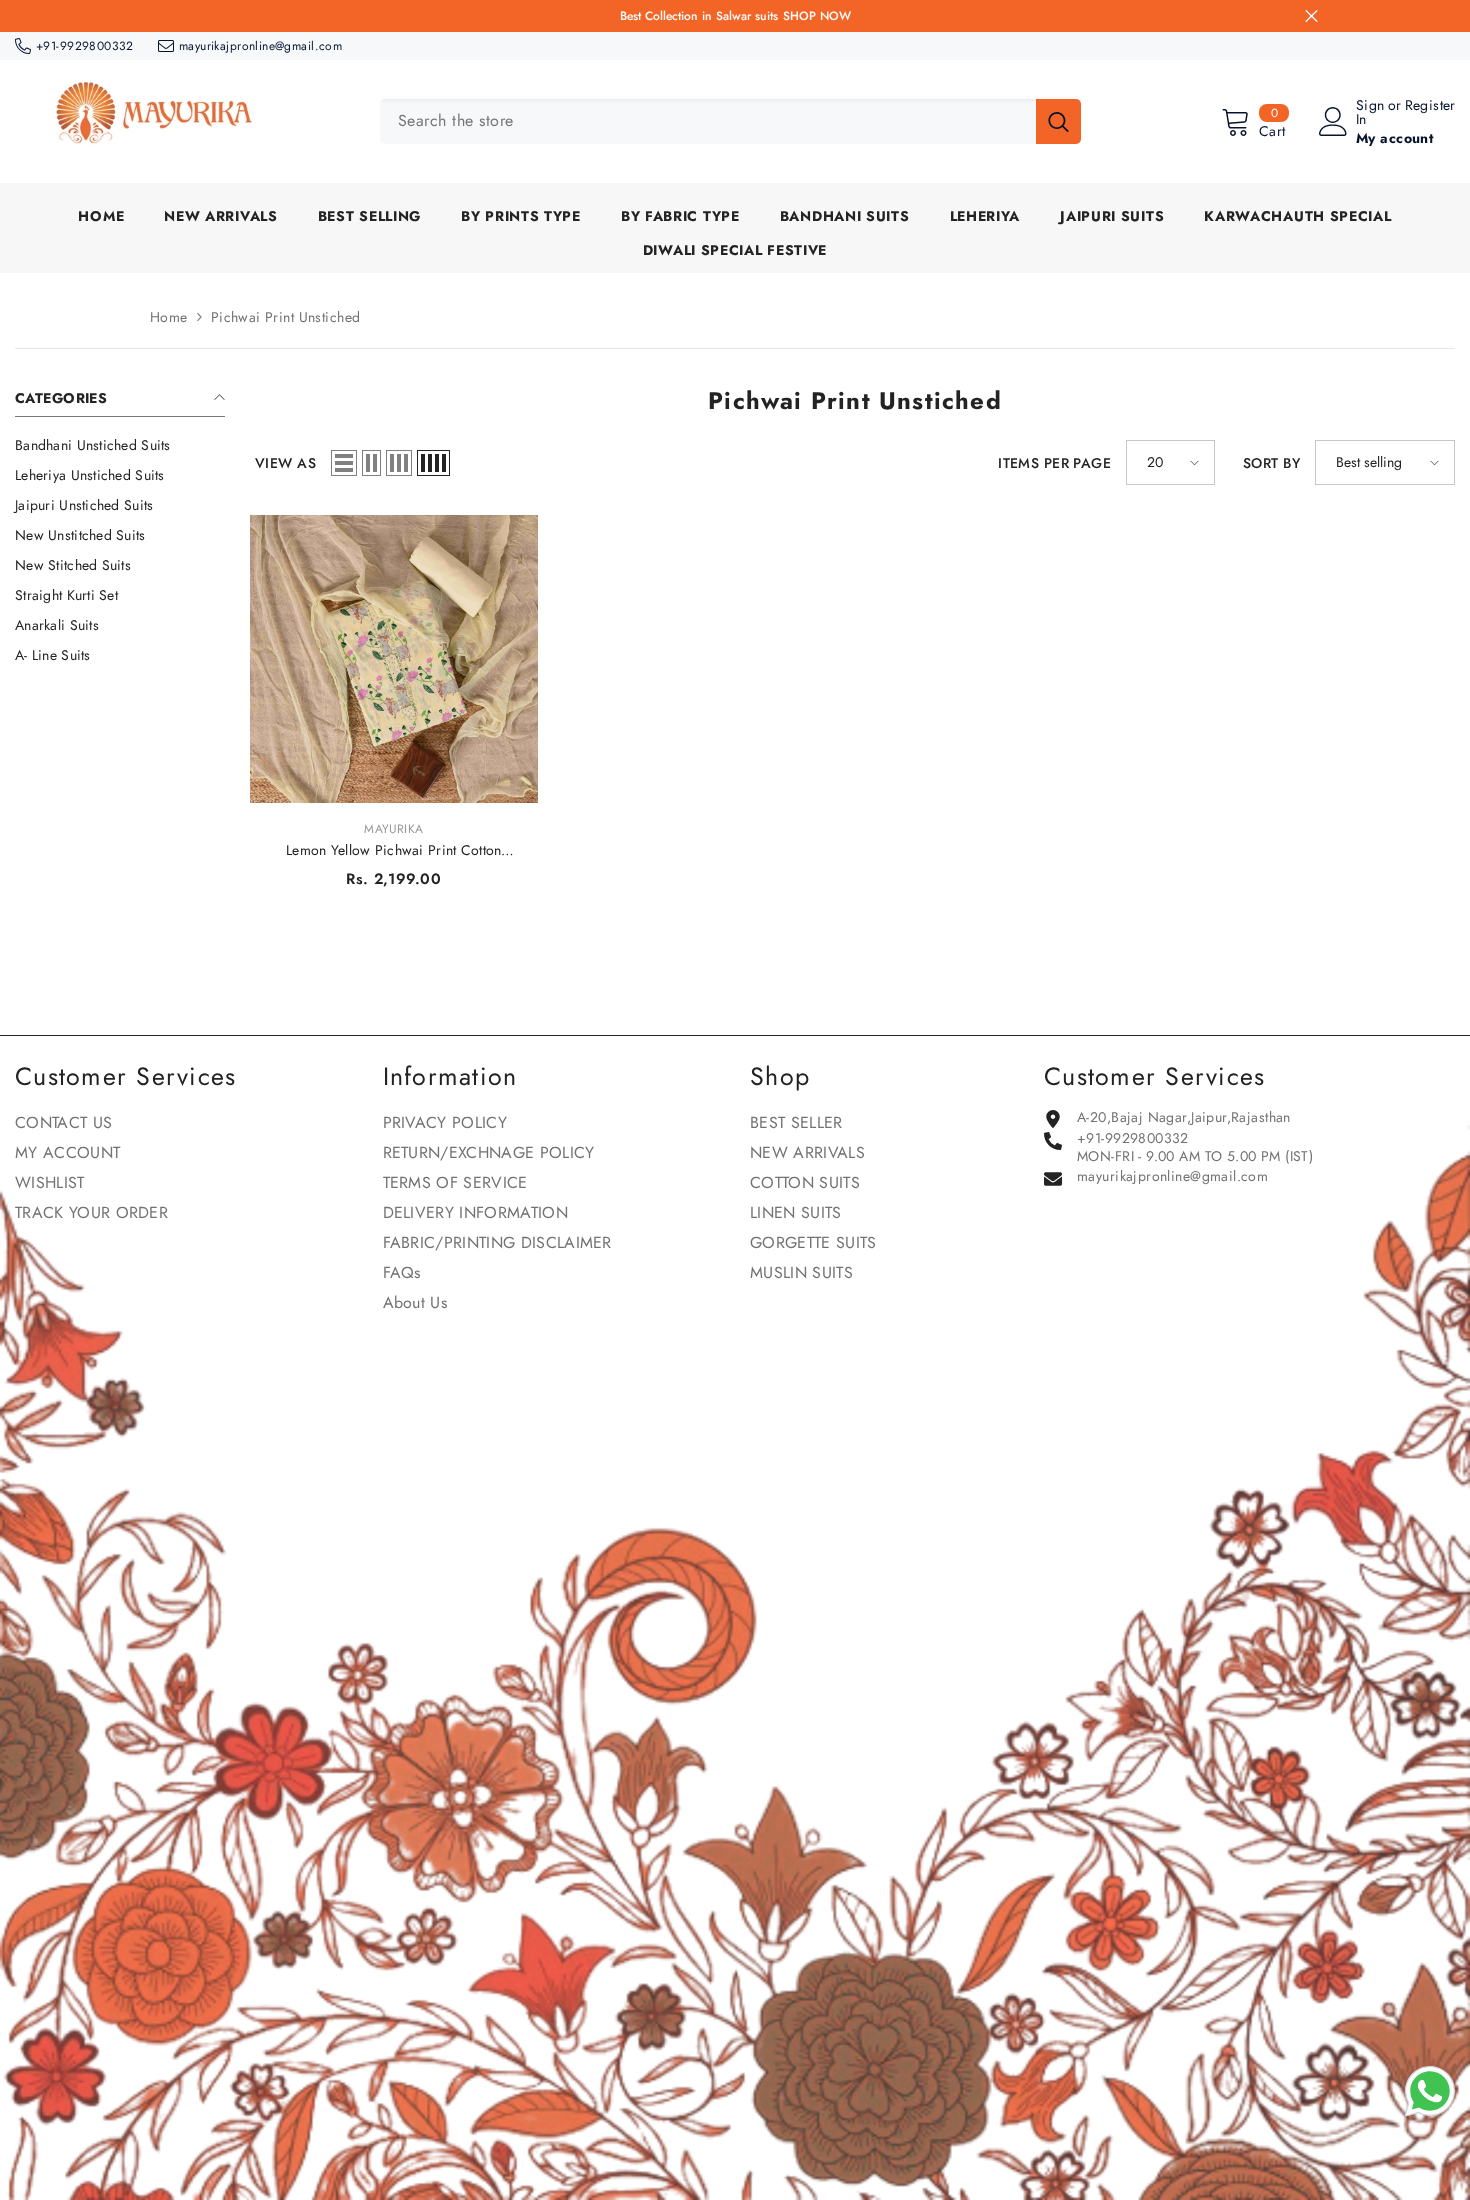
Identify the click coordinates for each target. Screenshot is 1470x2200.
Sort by (1271, 463)
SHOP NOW (817, 16)
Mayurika (393, 829)
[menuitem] (120, 445)
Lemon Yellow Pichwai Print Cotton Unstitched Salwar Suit (393, 850)
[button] (344, 463)
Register (1430, 106)
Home (169, 317)
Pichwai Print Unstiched (286, 317)
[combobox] (708, 121)
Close (1311, 16)
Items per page (1054, 463)
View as (285, 463)
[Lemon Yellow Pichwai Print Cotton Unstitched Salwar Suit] (394, 659)
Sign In (1370, 112)
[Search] (730, 121)
